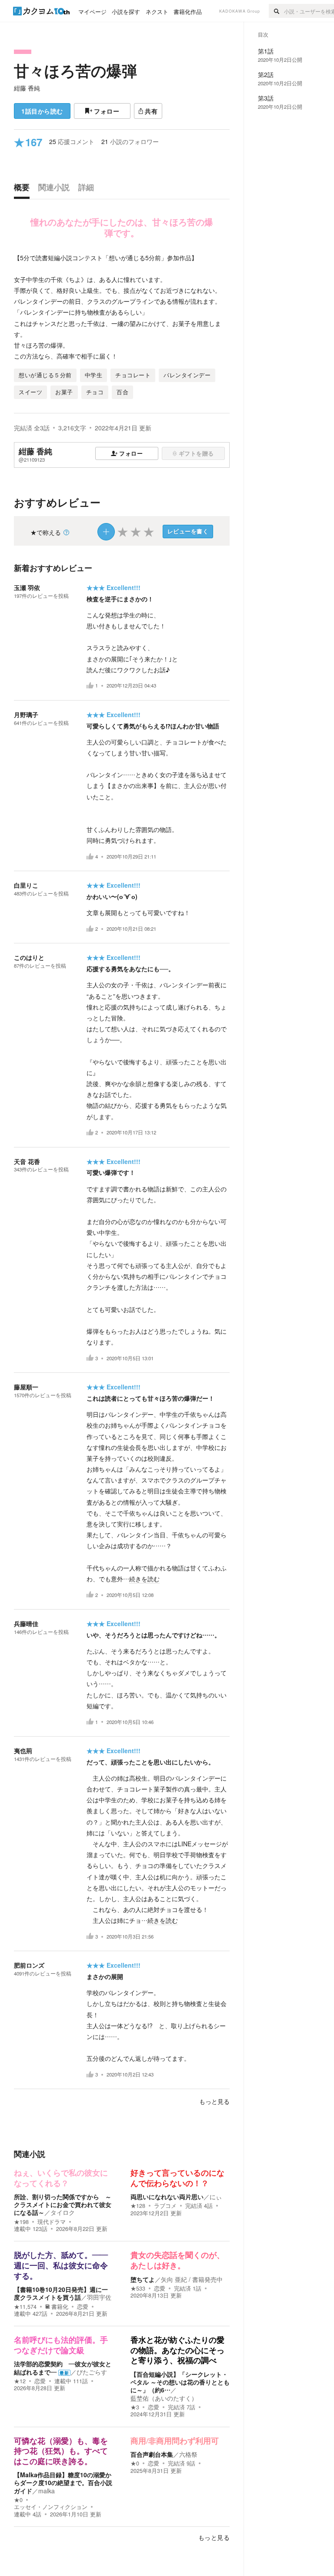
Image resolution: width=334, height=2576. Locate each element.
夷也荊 (23, 1751)
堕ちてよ (143, 2279)
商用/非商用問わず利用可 (175, 2441)
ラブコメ (165, 2206)
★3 (135, 2407)
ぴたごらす (92, 2372)
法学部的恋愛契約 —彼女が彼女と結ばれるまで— (63, 2368)
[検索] (276, 11)
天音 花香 (27, 1161)
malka (47, 2491)
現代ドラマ (52, 2222)
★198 (21, 2222)
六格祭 (188, 2454)
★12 (20, 2381)
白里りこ (26, 885)
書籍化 (60, 2307)
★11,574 (25, 2307)
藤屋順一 (26, 1387)
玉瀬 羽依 (27, 587)
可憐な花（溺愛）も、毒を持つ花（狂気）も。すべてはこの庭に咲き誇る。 (61, 2451)
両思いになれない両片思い (167, 2197)
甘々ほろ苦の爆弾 (75, 70)
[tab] (24, 189)
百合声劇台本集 (152, 2454)
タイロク (63, 2212)
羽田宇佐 (99, 2297)
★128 (138, 2206)
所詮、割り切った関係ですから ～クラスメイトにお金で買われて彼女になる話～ (63, 2204)
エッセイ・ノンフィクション (51, 2507)
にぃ (216, 2197)
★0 (18, 2500)
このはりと (29, 957)
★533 (138, 2288)
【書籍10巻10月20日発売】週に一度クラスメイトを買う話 (61, 2293)
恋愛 (83, 2307)
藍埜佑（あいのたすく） (164, 2398)
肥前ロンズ (29, 1965)
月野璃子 (26, 714)
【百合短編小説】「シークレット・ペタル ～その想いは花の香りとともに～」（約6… (180, 2382)
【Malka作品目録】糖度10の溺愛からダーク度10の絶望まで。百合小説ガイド (63, 2482)
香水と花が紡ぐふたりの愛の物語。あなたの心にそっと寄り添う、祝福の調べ (177, 2350)
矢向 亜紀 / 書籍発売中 (192, 2279)
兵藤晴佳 (26, 1623)
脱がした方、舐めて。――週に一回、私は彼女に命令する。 (61, 2266)
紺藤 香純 (27, 88)
